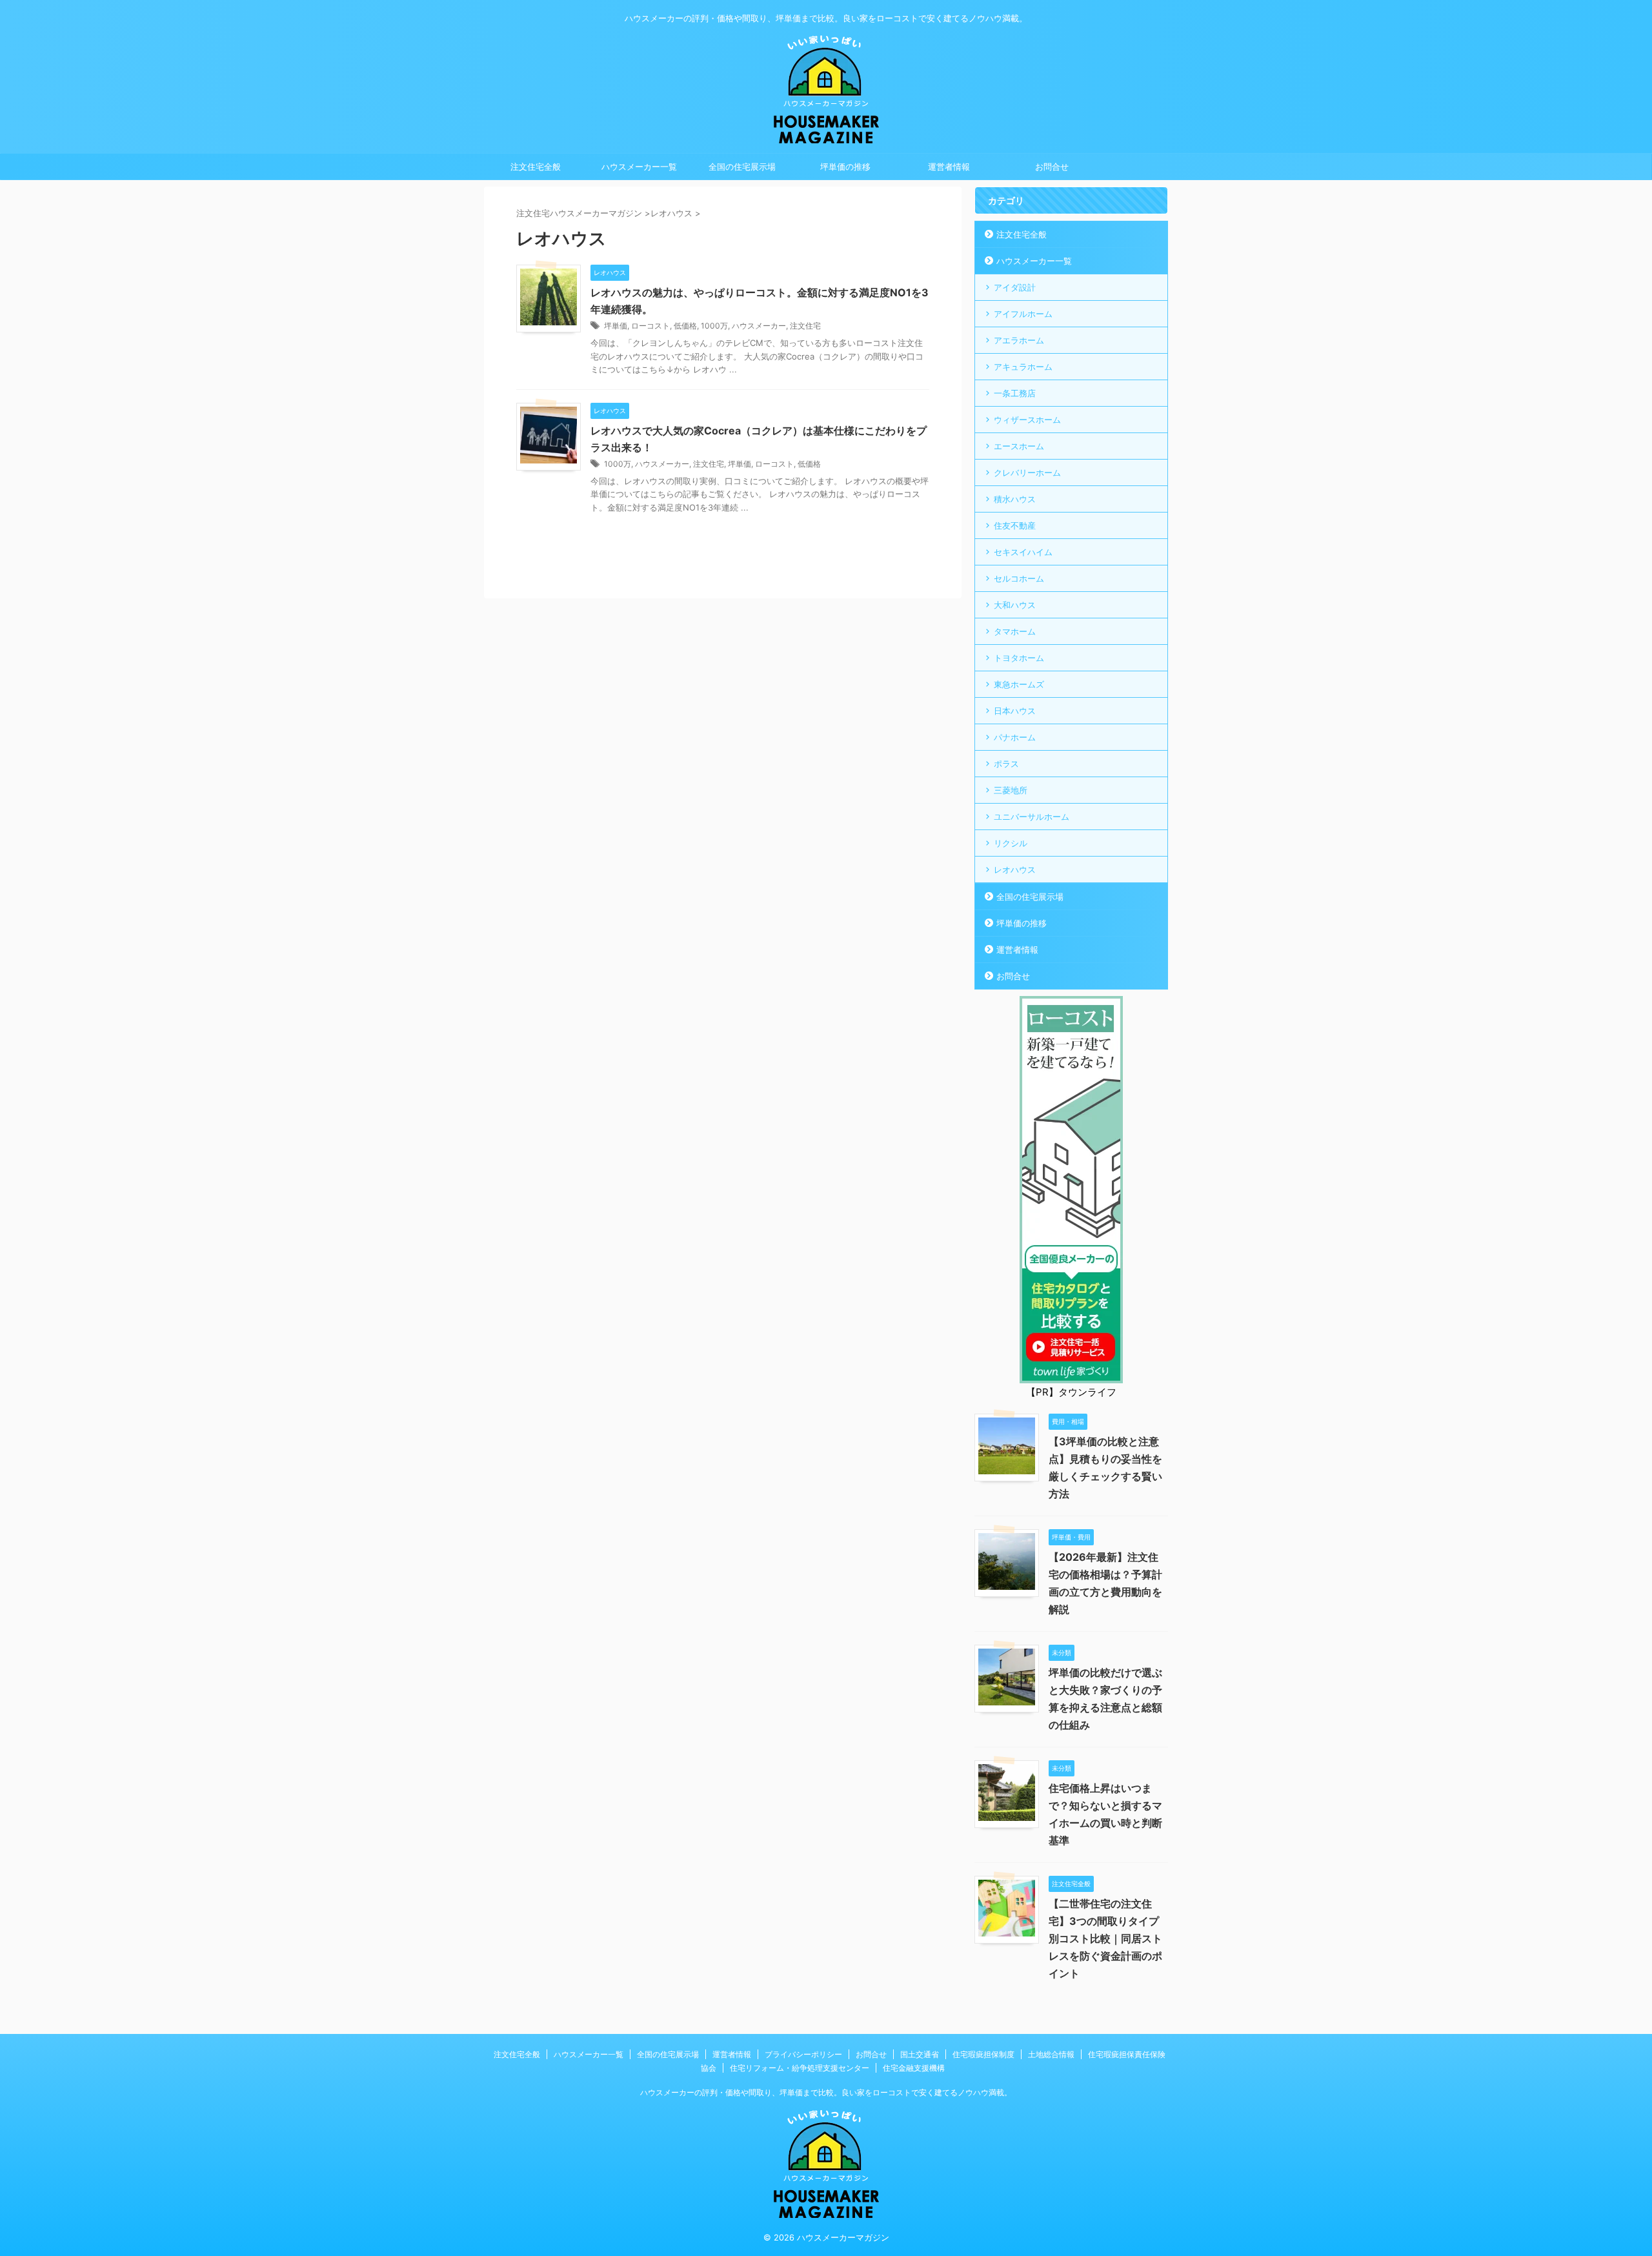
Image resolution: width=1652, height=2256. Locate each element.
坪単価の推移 (845, 167)
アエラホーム (1019, 340)
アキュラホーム (1023, 367)
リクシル (1011, 843)
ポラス (1006, 764)
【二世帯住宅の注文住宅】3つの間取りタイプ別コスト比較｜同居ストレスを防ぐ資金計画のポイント (1105, 1938)
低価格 (685, 326)
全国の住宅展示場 (742, 167)
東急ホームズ (1019, 684)
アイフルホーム (1023, 314)
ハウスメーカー (759, 326)
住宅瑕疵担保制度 (983, 2054)
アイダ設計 (1015, 287)
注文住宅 (805, 326)
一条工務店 (1015, 393)
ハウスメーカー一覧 (639, 167)
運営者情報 (949, 167)
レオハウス (1015, 869)
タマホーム (1015, 631)
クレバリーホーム (1027, 473)
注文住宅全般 (536, 167)
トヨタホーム (1019, 658)
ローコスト (650, 326)
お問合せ (1052, 167)
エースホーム (1019, 446)
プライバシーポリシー (803, 2054)
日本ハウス (1015, 711)
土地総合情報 (1051, 2054)
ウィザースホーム (1027, 420)
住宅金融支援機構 (914, 2068)
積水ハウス (1015, 499)
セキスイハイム (1023, 552)
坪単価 (616, 326)
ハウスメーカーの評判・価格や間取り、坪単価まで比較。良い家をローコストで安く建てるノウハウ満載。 (826, 2092)
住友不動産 (1015, 525)
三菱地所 (1011, 790)
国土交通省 (920, 2054)
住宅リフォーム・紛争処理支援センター (800, 2068)
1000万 (714, 326)
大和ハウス (1015, 605)
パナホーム (1015, 737)
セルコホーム (1019, 578)
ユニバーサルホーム (1032, 817)
